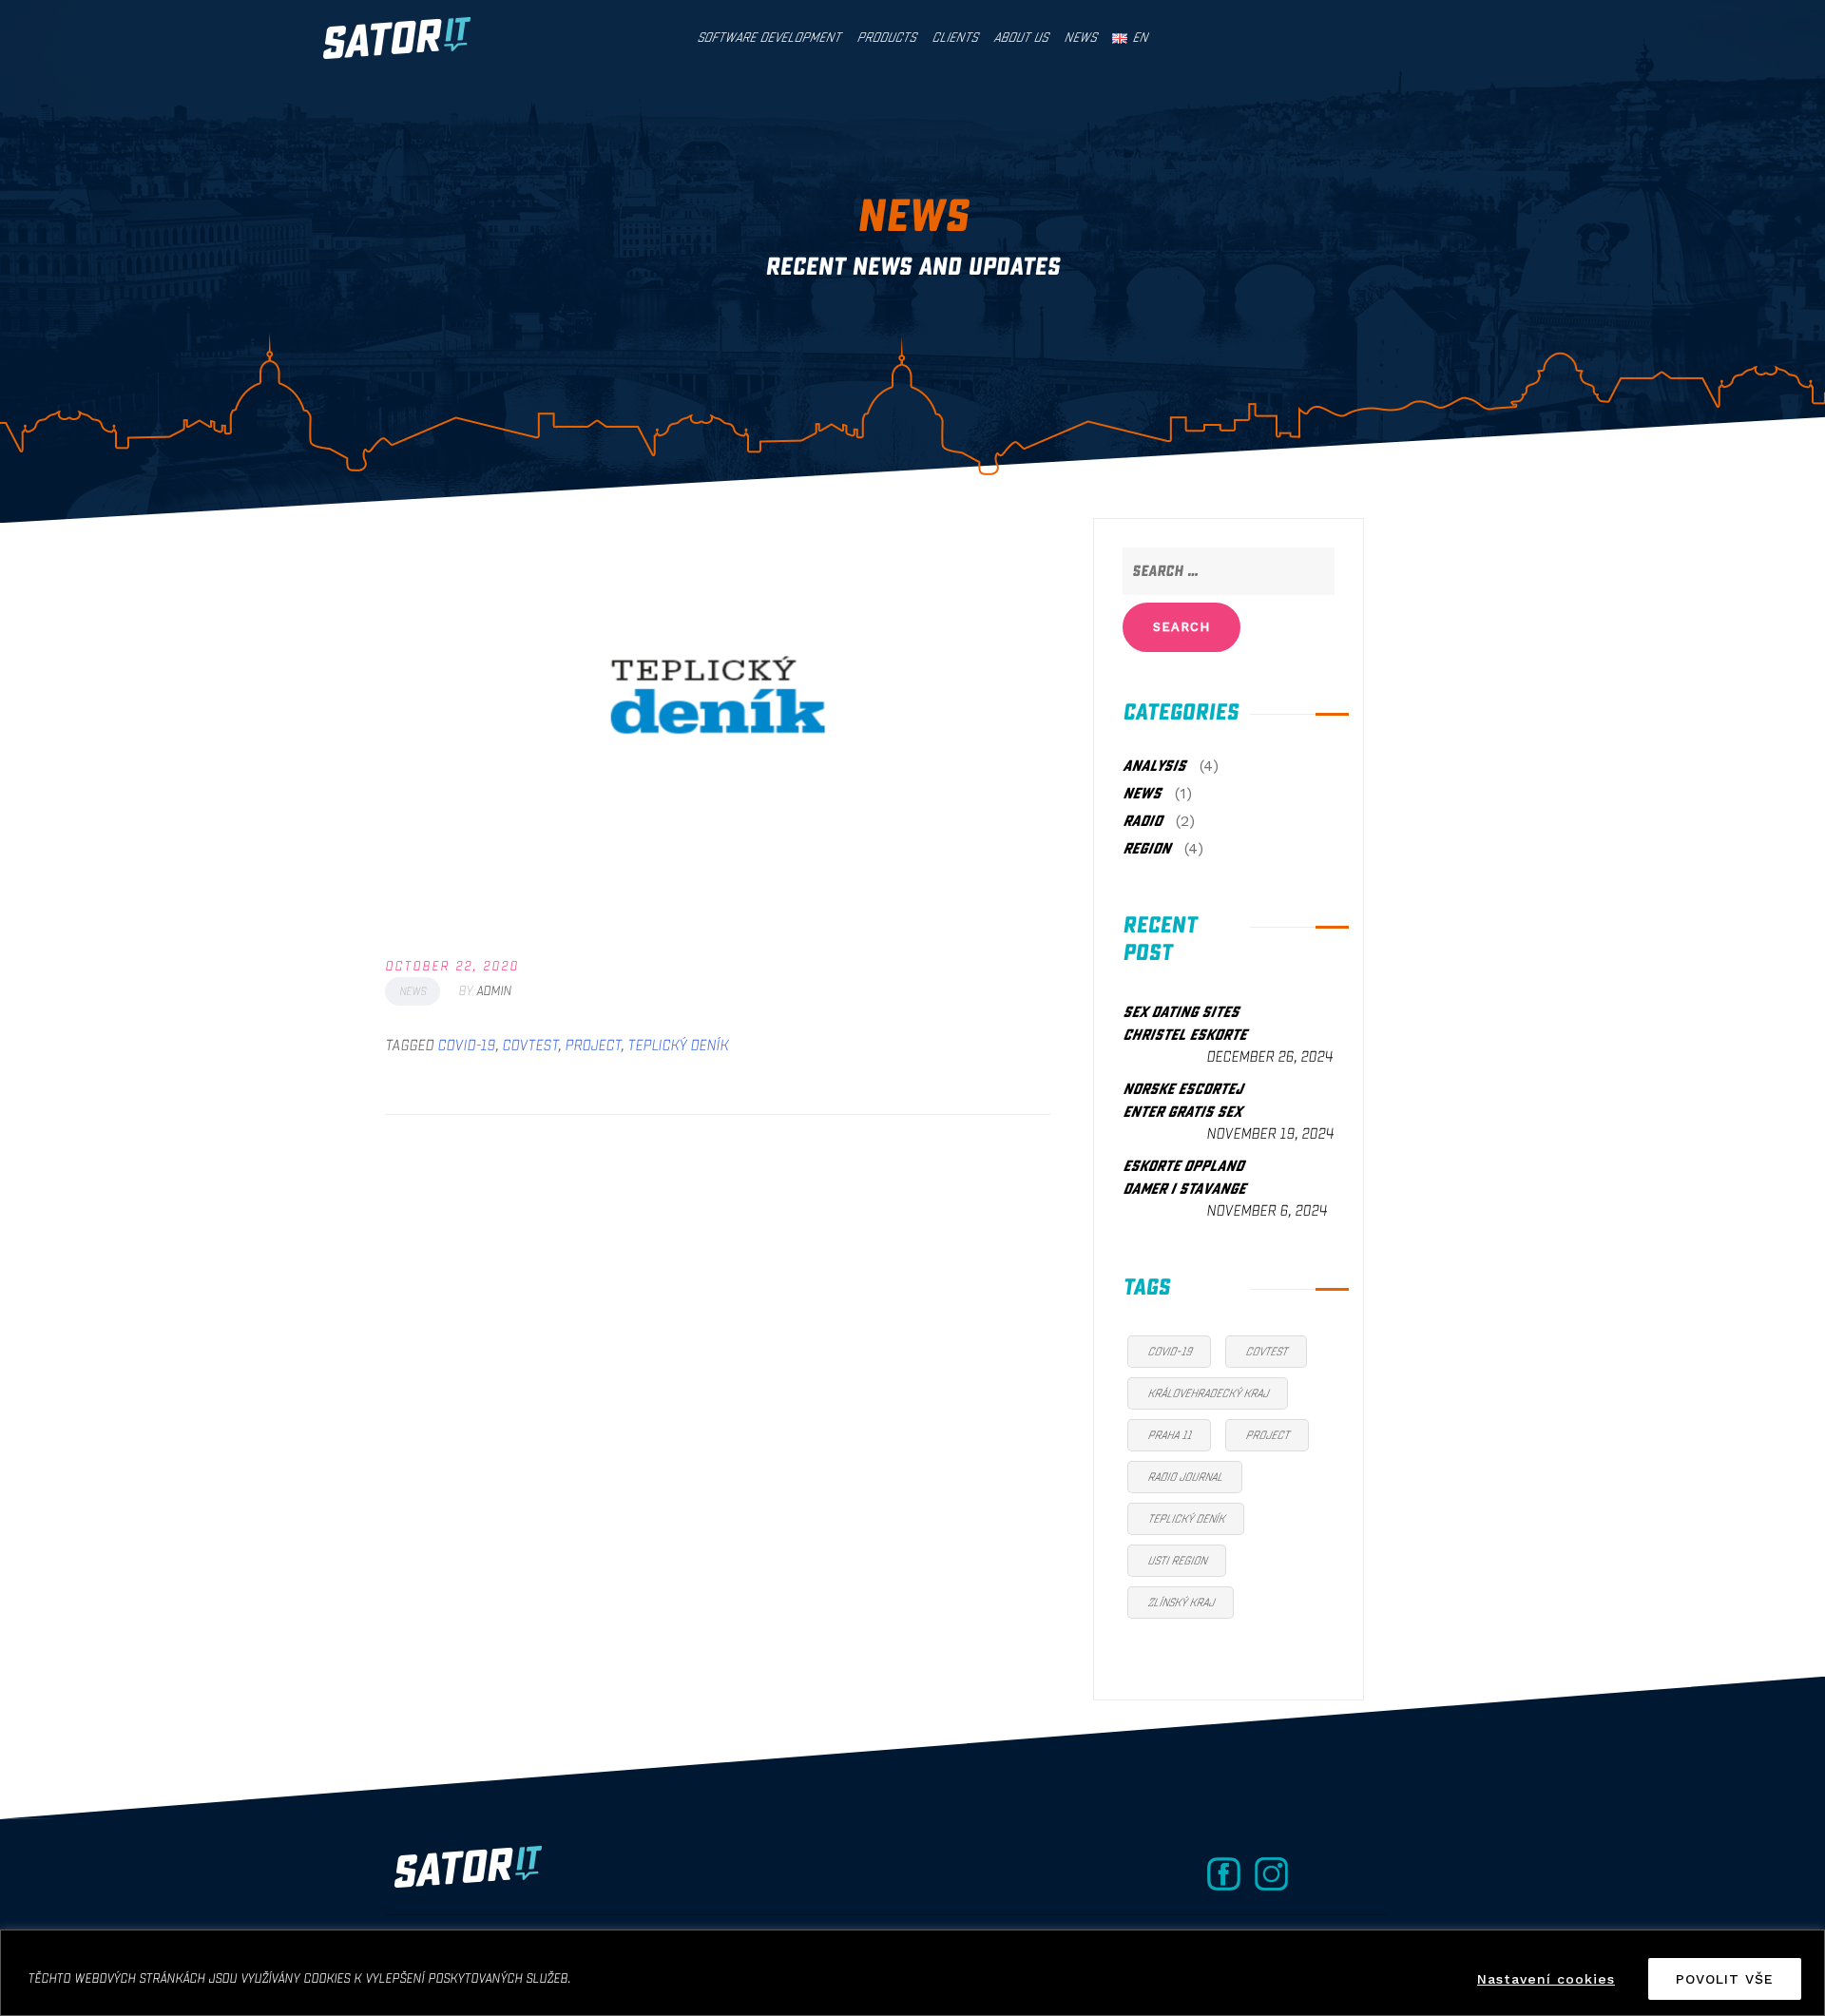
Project (593, 1046)
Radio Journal (1185, 1477)
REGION (1146, 849)
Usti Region (1177, 1561)
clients (954, 38)
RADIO (1142, 821)
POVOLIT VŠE (1725, 1979)
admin (494, 991)
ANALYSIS (1154, 766)
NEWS (413, 991)
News (1080, 38)
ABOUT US (1020, 38)
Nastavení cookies (1546, 1979)
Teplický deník (678, 1046)
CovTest (530, 1046)
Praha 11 (1169, 1435)
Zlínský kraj (1181, 1603)
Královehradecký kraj (1208, 1393)
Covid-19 (466, 1046)
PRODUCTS (886, 38)
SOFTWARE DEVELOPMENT (768, 38)
